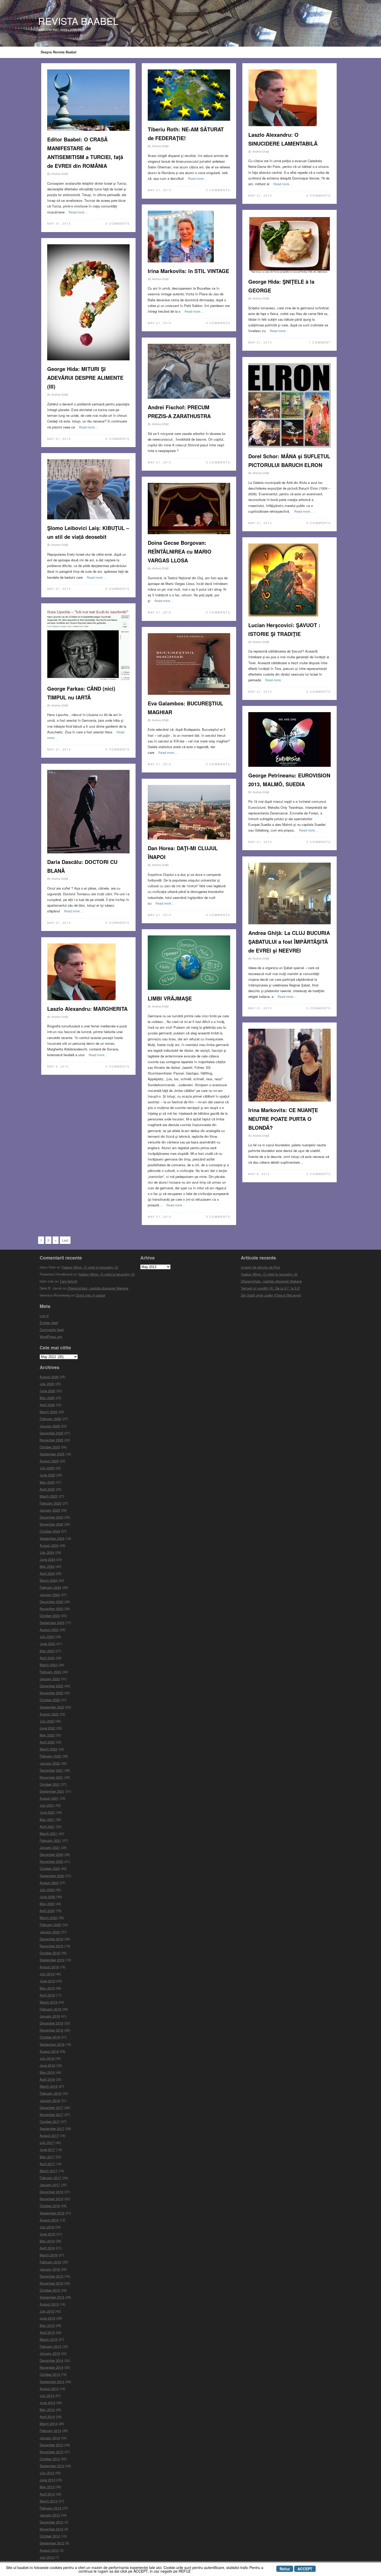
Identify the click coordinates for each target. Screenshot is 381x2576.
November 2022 (51, 1693)
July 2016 (47, 2227)
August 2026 (49, 1377)
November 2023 (51, 1609)
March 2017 (48, 2171)
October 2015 (50, 2290)
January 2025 (50, 1510)
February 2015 (50, 2346)
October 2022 (50, 1700)
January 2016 (50, 2269)
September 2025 (52, 1454)
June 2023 (47, 1644)
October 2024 (50, 1531)
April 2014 (47, 2417)
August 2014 (49, 2389)
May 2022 (47, 1735)
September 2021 (52, 1791)
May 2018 (47, 2072)
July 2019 (47, 1974)
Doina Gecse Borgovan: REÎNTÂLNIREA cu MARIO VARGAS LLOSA (180, 551)
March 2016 (48, 2255)
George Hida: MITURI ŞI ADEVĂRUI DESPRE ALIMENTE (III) (85, 378)
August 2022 (49, 1714)
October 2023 (50, 1616)
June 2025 (47, 1475)
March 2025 (48, 1496)
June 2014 (47, 2403)
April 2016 (47, 2248)
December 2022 (51, 1686)
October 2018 (50, 2037)
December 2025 (51, 1433)
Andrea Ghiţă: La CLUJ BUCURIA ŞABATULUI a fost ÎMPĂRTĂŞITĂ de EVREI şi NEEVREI (289, 942)
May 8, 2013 (259, 1174)
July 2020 (47, 1890)
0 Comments (118, 223)
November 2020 (51, 1861)
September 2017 (52, 2128)
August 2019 (49, 1967)
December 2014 (51, 2360)
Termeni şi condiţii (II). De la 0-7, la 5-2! (270, 1288)
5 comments (218, 1217)
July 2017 (47, 2142)
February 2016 (50, 2262)
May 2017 (47, 2157)
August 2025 (49, 1461)
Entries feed (49, 1323)
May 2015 (47, 2325)
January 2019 (50, 2016)
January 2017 (50, 2185)
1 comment (320, 342)
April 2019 (47, 1995)
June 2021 (47, 1812)
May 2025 (47, 1482)
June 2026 (47, 1391)
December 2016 (51, 2192)
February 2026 (50, 1419)
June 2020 (47, 1897)
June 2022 (47, 1728)
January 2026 (50, 1426)
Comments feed (52, 1330)
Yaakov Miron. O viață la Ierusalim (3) (90, 1267)
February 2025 (50, 1503)
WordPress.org (51, 1337)
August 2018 (49, 2051)
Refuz (285, 2569)
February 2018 (50, 2093)
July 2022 (47, 1721)
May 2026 (47, 1398)
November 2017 (51, 2115)
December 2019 (51, 1939)
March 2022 (48, 1749)
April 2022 (47, 1742)
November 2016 (51, 2199)
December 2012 (51, 2522)
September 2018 (52, 2044)
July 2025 (47, 1468)
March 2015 (48, 2339)
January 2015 (50, 2353)
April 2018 (47, 2079)
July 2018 (47, 2058)
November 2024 (51, 1524)
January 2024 (50, 1595)
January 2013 (50, 2515)
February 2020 (50, 1925)
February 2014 (50, 2431)
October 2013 (50, 2459)
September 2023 (52, 1623)
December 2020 (51, 1854)
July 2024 (47, 1552)
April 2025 (47, 1489)
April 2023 (47, 1658)
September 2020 (52, 1876)
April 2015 (47, 2332)
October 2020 (50, 1868)
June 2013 (47, 2480)
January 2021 (50, 1847)
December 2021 (51, 1770)
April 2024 (47, 1573)
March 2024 (48, 1580)
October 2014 (50, 2374)
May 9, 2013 (58, 1066)
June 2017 (47, 2149)
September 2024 (52, 1538)
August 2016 (49, 2220)
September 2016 (52, 2213)
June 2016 (47, 2234)
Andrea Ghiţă (60, 174)
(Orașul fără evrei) (271, 1295)
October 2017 (50, 2121)
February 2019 (50, 2009)
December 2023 (51, 1602)
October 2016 (50, 2206)
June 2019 (47, 1981)
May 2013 (47, 2487)
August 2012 (49, 2550)
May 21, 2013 (160, 190)
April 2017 (47, 2164)
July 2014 (47, 2396)
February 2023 (50, 1672)
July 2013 (47, 2473)
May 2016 (47, 2241)
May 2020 (47, 1904)
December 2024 (51, 1517)
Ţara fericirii (68, 1281)
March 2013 (48, 2501)
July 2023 (47, 1637)
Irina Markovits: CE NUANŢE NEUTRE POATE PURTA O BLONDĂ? (283, 1119)
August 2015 (49, 2304)
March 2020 (48, 1918)
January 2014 (50, 2438)
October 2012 (50, 2536)
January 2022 (50, 1763)
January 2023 (50, 1679)
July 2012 (47, 2557)
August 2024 (49, 1545)
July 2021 (47, 1805)
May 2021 (47, 1819)
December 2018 (51, 2023)
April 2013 (47, 2494)
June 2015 (47, 2318)
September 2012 (52, 2543)
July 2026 (47, 1384)
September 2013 (52, 2466)
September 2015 (52, 2297)
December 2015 (51, 2276)
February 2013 (50, 2508)
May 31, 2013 (59, 223)
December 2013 (51, 2445)
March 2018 (48, 2086)
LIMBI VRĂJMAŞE (170, 998)
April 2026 (47, 1405)
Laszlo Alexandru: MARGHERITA (87, 1009)
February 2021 (50, 1840)
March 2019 (48, 2002)
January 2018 (50, 2101)
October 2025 (50, 1447)
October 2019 (50, 1953)
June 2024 (47, 1559)
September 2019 (52, 1960)
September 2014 (52, 2382)
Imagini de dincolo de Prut (260, 1267)
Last (65, 1240)
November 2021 (51, 1777)
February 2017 (50, 2178)
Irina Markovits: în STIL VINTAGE (188, 271)
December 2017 (51, 2108)
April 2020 (47, 1911)
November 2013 (51, 2452)
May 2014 (47, 2410)
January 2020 (50, 1932)
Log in (44, 1316)
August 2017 (49, 2135)
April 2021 (47, 1826)
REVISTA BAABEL (78, 21)
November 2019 (51, 1946)
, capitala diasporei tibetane (98, 1288)
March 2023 (48, 1665)
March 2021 (48, 1833)
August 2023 (49, 1630)
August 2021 (49, 1798)
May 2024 (47, 1566)
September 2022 (52, 1707)
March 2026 (48, 1412)
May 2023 (47, 1651)
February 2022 (50, 1756)
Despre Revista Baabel (59, 52)
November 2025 (51, 1440)
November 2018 (51, 2030)
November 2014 (51, 2367)
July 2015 (47, 2311)
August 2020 (49, 1883)
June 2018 (47, 2065)
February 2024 (50, 1587)
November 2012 (51, 2529)
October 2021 (50, 1784)
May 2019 (47, 1988)
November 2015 (51, 2283)
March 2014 (48, 2424)
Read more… (78, 212)
